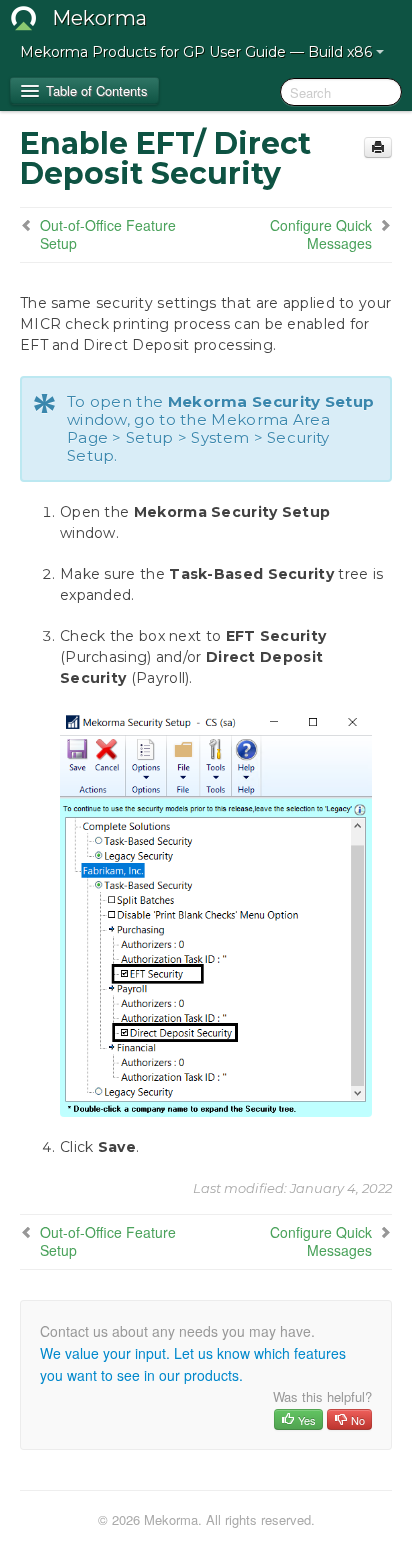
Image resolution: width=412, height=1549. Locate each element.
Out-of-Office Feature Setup (108, 234)
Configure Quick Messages (321, 234)
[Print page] (378, 147)
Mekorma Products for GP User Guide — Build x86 (198, 52)
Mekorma (99, 18)
